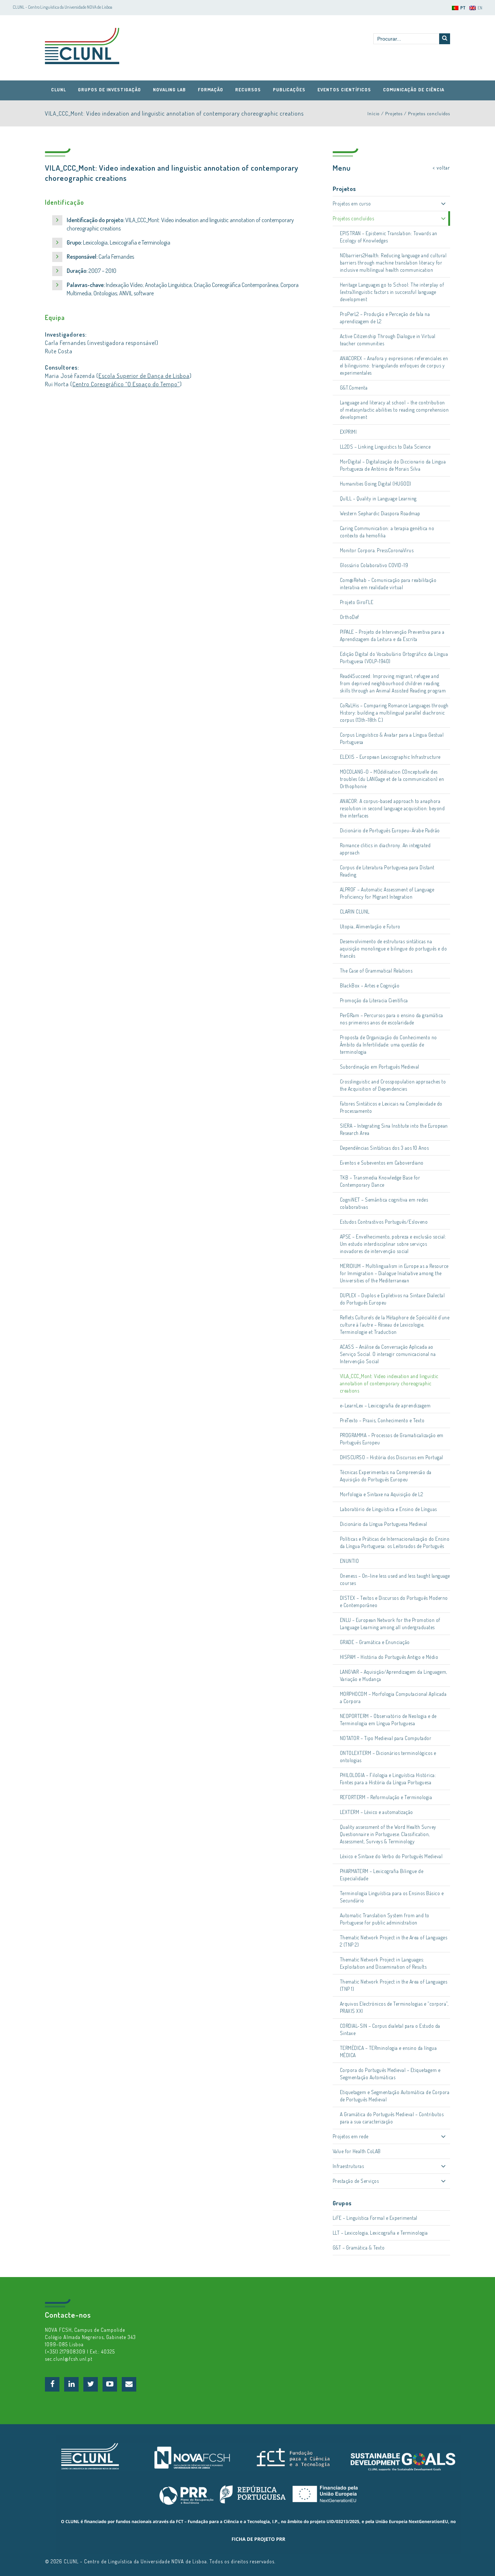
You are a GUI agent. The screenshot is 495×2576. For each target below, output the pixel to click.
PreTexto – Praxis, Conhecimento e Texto (382, 1420)
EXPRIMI (348, 432)
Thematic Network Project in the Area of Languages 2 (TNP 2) (394, 1941)
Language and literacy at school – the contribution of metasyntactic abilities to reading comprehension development (394, 410)
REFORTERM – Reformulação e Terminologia (386, 1797)
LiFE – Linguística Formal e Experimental (375, 2218)
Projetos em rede (351, 2136)
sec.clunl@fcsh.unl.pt (69, 2359)
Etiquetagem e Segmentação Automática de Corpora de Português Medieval (395, 2096)
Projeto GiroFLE (357, 602)
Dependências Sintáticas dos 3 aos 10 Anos (384, 1148)
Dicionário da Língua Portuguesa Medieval (384, 1524)
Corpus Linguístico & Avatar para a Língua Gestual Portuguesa (392, 738)
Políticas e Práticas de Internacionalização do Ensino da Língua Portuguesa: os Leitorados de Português (395, 1542)
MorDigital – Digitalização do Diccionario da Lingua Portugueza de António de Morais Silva (393, 465)
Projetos (394, 113)
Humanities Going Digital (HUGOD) (376, 484)
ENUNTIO (350, 1561)
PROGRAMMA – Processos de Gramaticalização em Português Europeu (392, 1439)
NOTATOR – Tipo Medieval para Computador (386, 1738)
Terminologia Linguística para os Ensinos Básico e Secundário (392, 1897)
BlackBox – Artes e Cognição (370, 985)
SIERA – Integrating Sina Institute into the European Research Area (394, 1129)
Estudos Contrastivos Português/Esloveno (384, 1222)
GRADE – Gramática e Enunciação (375, 1642)
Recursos (248, 90)
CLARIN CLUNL (355, 912)
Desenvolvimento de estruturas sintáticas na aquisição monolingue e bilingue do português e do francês (394, 948)
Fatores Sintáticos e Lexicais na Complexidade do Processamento (391, 1107)
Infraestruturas (348, 2166)
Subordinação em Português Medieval (380, 1067)
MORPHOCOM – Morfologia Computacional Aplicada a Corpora (393, 1697)
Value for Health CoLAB (357, 2151)
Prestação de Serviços (356, 2181)
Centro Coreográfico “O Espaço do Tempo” (126, 384)
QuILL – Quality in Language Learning (378, 498)
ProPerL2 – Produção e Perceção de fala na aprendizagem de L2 (385, 318)
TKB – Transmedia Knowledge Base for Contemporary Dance (380, 1181)
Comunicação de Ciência (414, 90)
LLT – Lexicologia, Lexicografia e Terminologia (380, 2233)
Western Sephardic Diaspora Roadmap (380, 513)
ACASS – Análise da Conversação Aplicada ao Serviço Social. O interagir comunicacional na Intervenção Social (388, 1354)
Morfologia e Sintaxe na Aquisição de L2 (382, 1494)
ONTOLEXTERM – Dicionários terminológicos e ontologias (388, 1757)
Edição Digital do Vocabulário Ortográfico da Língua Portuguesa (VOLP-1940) (394, 657)
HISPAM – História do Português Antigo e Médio (389, 1657)
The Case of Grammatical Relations (376, 971)
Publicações (289, 90)
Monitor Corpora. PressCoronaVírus (377, 550)
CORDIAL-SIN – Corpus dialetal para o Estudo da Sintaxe (390, 2029)
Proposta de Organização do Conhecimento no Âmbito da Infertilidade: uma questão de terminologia (388, 1044)
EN (480, 8)
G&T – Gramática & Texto (359, 2248)
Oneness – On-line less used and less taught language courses (395, 1579)
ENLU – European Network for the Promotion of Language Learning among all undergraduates (390, 1624)
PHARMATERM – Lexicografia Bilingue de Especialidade (382, 1875)
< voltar (441, 168)
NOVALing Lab (169, 90)
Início (374, 113)
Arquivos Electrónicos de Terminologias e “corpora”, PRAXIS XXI (394, 2007)
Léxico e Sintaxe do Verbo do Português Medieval (391, 1856)
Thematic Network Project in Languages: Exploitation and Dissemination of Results (383, 1963)
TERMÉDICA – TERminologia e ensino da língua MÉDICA (388, 2051)
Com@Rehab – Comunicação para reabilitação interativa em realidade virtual (388, 584)
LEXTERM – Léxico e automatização (377, 1812)
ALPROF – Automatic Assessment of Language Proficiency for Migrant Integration (387, 893)
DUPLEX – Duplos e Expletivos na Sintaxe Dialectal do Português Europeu (392, 1299)
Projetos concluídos (429, 113)
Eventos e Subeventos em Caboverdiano (382, 1163)
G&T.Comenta (354, 388)
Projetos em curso (352, 203)
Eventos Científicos (344, 90)
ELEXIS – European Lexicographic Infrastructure (390, 757)
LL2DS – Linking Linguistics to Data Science (385, 447)
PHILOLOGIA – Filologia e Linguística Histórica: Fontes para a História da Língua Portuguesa (388, 1779)
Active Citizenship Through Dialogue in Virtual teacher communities (388, 340)
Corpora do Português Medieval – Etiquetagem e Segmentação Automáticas (390, 2074)
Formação (211, 90)
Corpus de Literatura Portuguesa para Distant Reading (387, 871)
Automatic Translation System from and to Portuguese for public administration (385, 1919)
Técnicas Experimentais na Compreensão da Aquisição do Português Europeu (386, 1476)
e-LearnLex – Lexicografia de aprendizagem (385, 1405)
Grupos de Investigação (109, 90)
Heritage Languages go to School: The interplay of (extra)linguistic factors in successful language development (392, 292)
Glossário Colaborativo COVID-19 (374, 565)
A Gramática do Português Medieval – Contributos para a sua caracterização (392, 2118)
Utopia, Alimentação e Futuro (370, 926)
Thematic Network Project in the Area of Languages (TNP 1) (394, 1985)
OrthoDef (350, 617)
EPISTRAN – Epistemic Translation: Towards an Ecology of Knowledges (389, 237)
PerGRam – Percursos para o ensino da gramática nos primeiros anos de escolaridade (392, 1019)
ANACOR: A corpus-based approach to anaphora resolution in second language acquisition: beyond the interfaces (392, 808)
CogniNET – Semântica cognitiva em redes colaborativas (384, 1203)
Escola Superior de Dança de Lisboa (144, 376)
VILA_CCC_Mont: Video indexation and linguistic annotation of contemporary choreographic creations (389, 1383)
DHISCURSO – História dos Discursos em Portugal (392, 1457)
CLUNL (82, 46)
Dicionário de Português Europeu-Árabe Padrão (390, 830)
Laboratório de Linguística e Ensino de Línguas (388, 1509)
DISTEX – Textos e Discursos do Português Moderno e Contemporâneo (394, 1601)
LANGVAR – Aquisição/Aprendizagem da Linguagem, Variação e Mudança (394, 1675)
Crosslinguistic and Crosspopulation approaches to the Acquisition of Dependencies (393, 1085)
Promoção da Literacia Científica (374, 1000)
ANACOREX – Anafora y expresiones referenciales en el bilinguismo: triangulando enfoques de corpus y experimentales (394, 365)
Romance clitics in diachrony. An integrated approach (385, 849)
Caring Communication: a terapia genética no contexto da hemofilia (387, 532)
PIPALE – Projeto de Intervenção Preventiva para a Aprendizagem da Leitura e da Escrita (392, 635)
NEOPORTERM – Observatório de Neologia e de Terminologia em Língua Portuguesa (388, 1720)
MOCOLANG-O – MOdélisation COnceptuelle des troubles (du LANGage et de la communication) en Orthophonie (392, 779)
